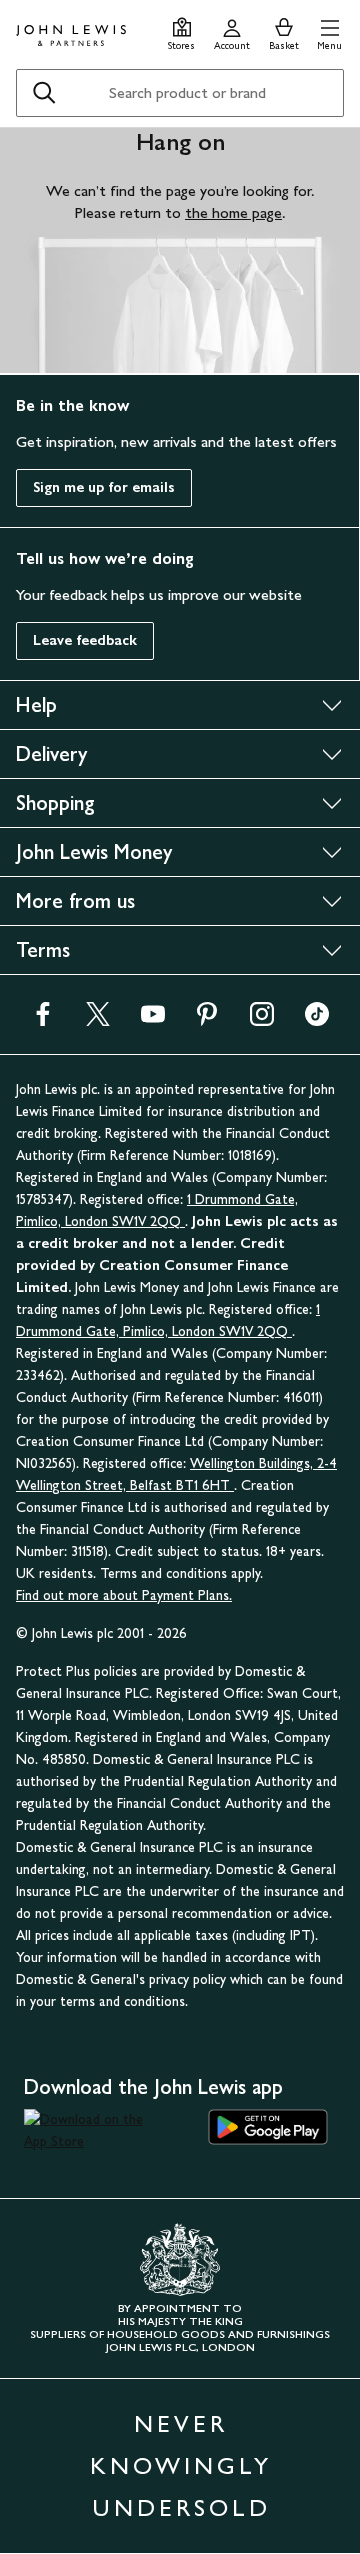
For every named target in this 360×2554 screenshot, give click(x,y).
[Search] (44, 93)
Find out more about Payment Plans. (124, 1595)
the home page (233, 212)
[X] (98, 1020)
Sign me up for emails (104, 487)
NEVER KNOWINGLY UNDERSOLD (181, 2465)
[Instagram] (262, 1020)
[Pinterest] (207, 1020)
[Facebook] (43, 1020)
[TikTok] (317, 1020)
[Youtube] (153, 1020)
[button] (329, 31)
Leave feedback (85, 640)
